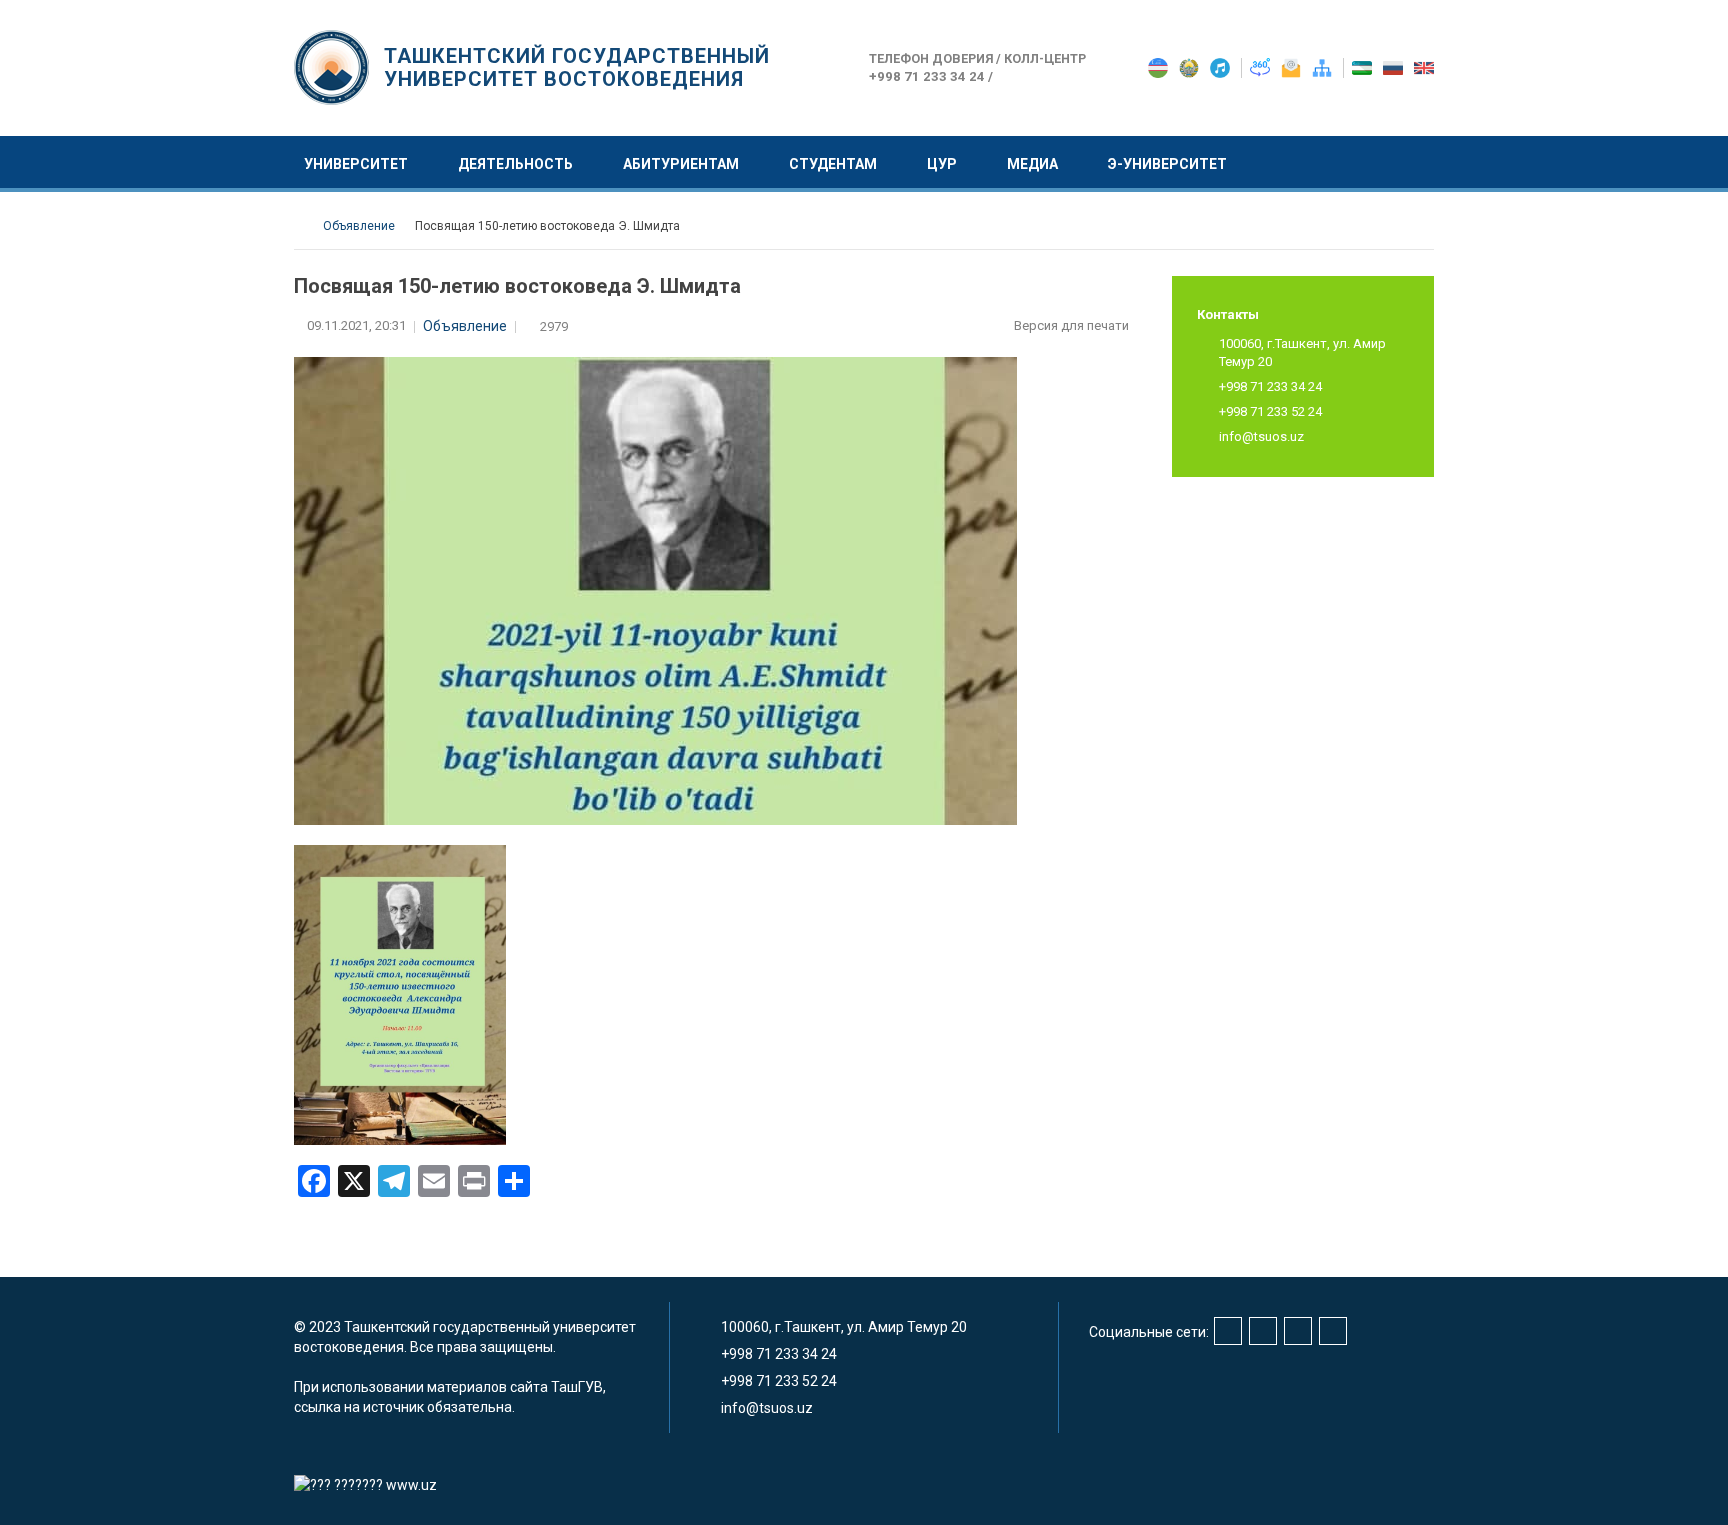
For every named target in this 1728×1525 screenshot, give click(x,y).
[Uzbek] (1363, 67)
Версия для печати (1073, 325)
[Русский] (1394, 67)
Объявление (465, 326)
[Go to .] (303, 226)
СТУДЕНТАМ (833, 164)
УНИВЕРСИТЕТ (356, 164)
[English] (1424, 67)
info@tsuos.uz (1261, 436)
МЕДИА (1032, 164)
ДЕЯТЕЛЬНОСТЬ (515, 164)
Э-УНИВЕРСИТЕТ (1167, 164)
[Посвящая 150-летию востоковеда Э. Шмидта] (400, 994)
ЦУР (942, 164)
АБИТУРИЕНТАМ (681, 164)
